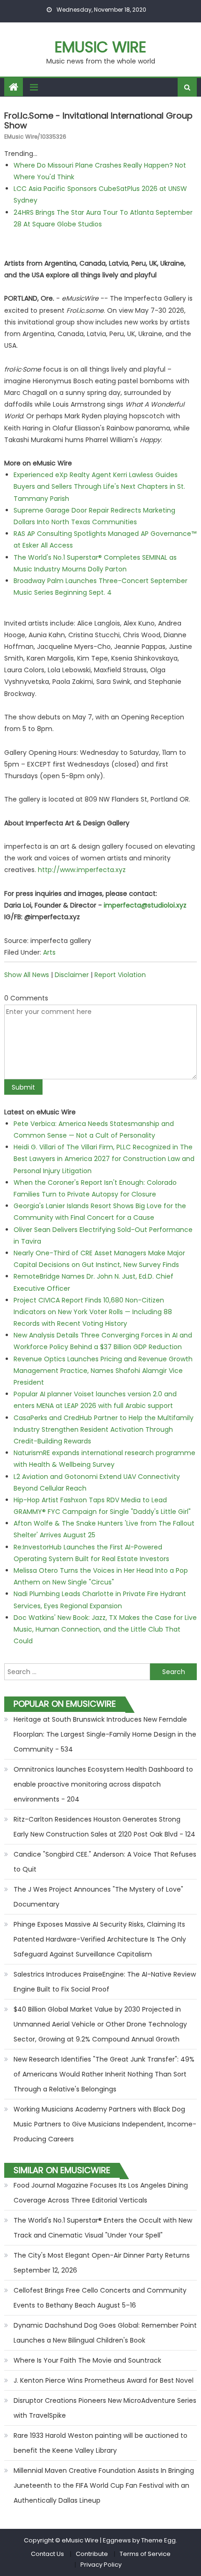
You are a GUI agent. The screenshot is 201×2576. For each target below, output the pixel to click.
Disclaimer (72, 975)
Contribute (92, 2554)
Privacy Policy (101, 2565)
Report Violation (120, 975)
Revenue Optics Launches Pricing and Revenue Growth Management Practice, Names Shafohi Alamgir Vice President (103, 1371)
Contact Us (47, 2554)
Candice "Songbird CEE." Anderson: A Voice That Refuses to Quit (105, 1862)
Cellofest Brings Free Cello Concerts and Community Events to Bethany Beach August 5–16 (100, 2298)
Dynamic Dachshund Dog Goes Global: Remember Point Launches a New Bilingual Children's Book (105, 2333)
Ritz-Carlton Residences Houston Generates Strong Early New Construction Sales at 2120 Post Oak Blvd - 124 (104, 1827)
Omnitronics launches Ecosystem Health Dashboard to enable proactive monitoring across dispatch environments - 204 (103, 1784)
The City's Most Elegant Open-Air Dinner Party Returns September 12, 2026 (102, 2263)
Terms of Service (145, 2554)
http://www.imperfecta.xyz (82, 870)
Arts (49, 952)
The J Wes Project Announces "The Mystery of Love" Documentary (98, 1897)
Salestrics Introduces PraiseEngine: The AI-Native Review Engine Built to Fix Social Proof (105, 1982)
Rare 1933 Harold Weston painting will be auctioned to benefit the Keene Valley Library (100, 2443)
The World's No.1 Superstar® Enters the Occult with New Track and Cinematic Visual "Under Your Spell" (103, 2228)
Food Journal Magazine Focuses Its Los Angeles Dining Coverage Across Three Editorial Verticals (101, 2193)
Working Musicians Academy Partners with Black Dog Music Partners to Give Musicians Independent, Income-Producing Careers (105, 2124)
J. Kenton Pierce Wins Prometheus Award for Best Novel (104, 2380)
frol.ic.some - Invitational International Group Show (98, 121)
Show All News (27, 975)
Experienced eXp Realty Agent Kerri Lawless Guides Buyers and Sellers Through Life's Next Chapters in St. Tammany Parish (99, 486)
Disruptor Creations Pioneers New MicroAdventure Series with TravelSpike (105, 2408)
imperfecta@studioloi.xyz (145, 905)
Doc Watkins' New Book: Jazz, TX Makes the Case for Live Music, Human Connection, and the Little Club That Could (105, 1629)
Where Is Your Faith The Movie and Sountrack (87, 2360)
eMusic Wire (100, 47)
